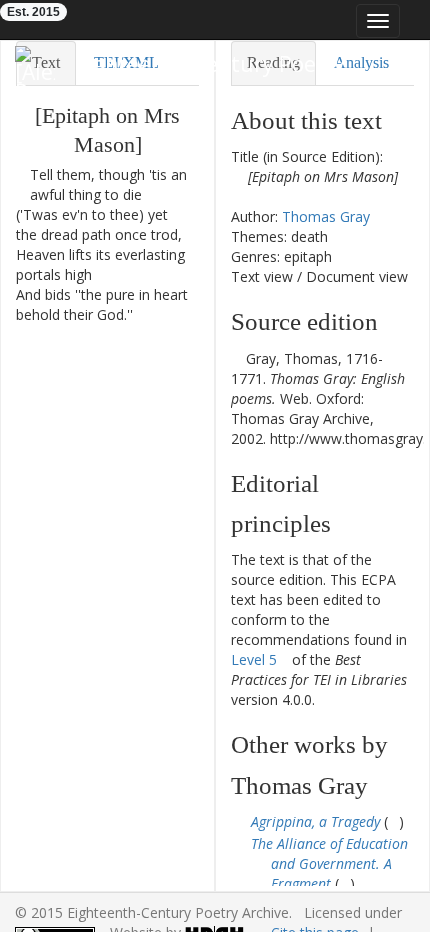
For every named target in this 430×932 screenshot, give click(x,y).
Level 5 (254, 659)
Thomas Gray (326, 216)
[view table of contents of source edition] (236, 358)
